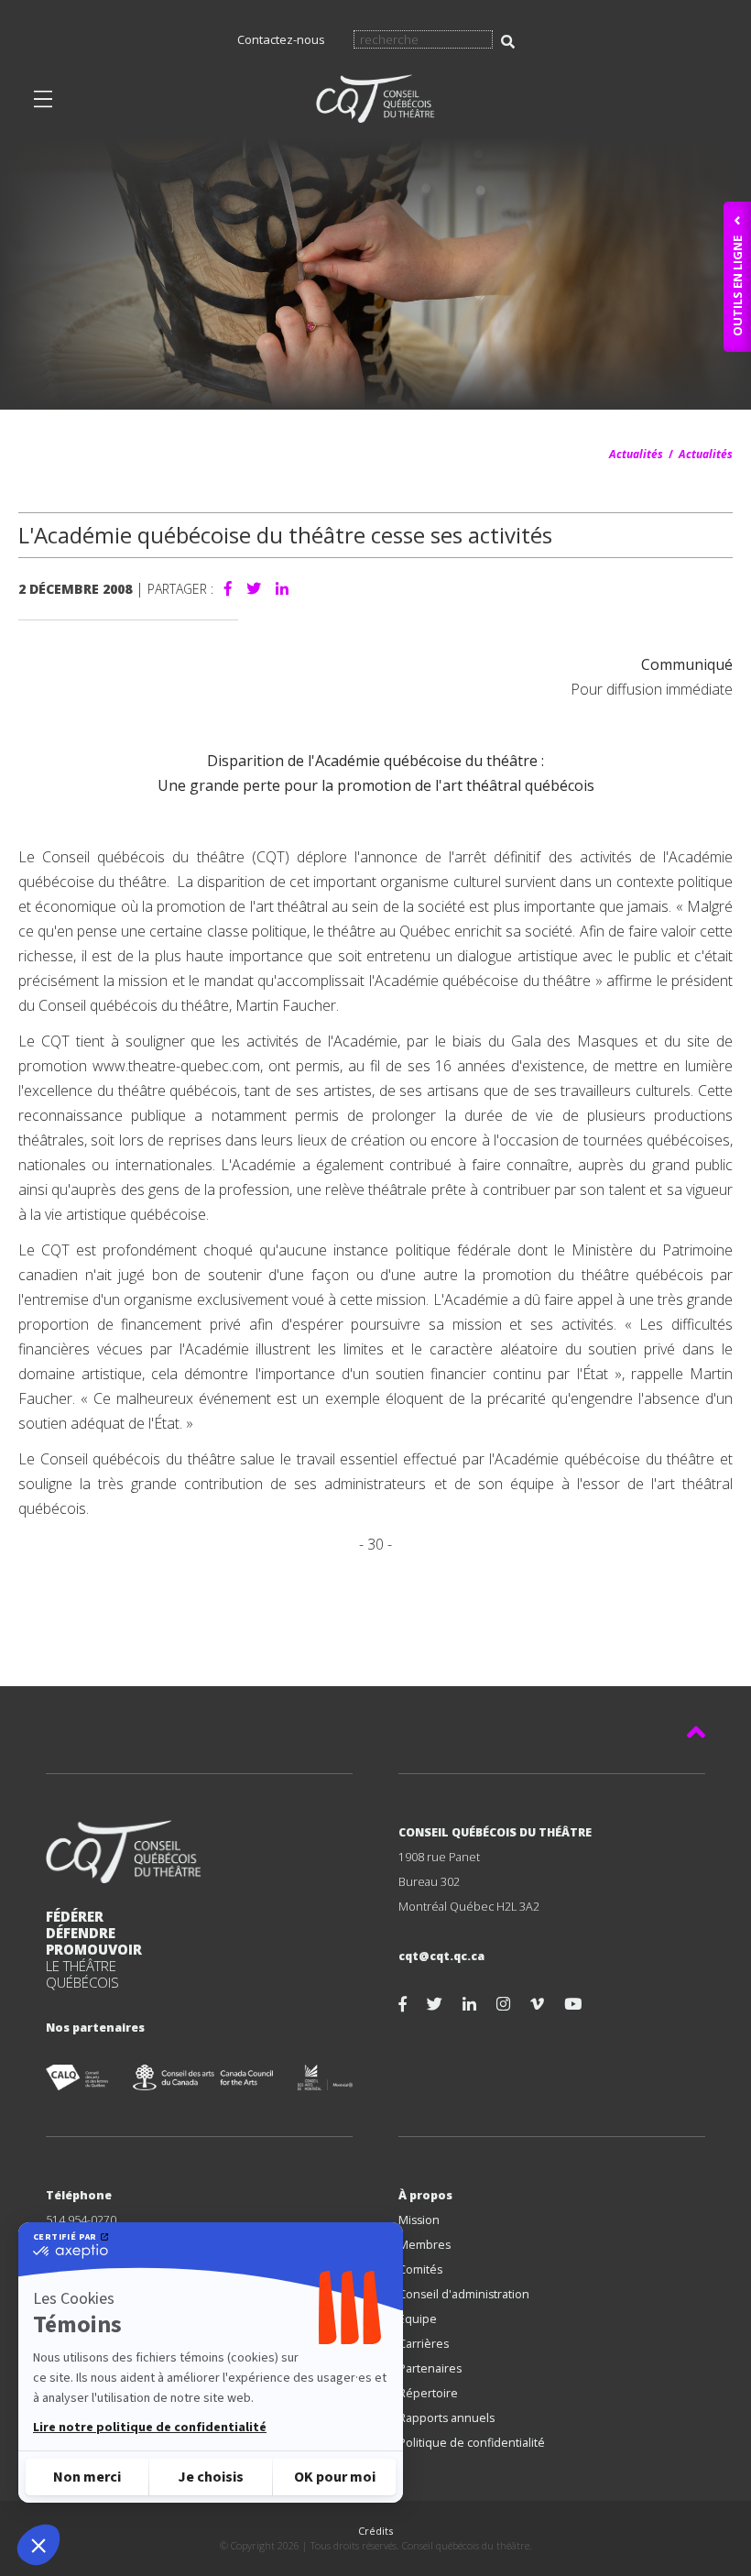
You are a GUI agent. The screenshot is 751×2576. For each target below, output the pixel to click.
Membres (424, 2245)
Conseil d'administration (464, 2294)
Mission (419, 2220)
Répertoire (428, 2393)
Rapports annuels (446, 2418)
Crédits (375, 2531)
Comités (420, 2269)
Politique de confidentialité (472, 2443)
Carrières (424, 2344)
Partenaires (430, 2368)
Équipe (418, 2319)
